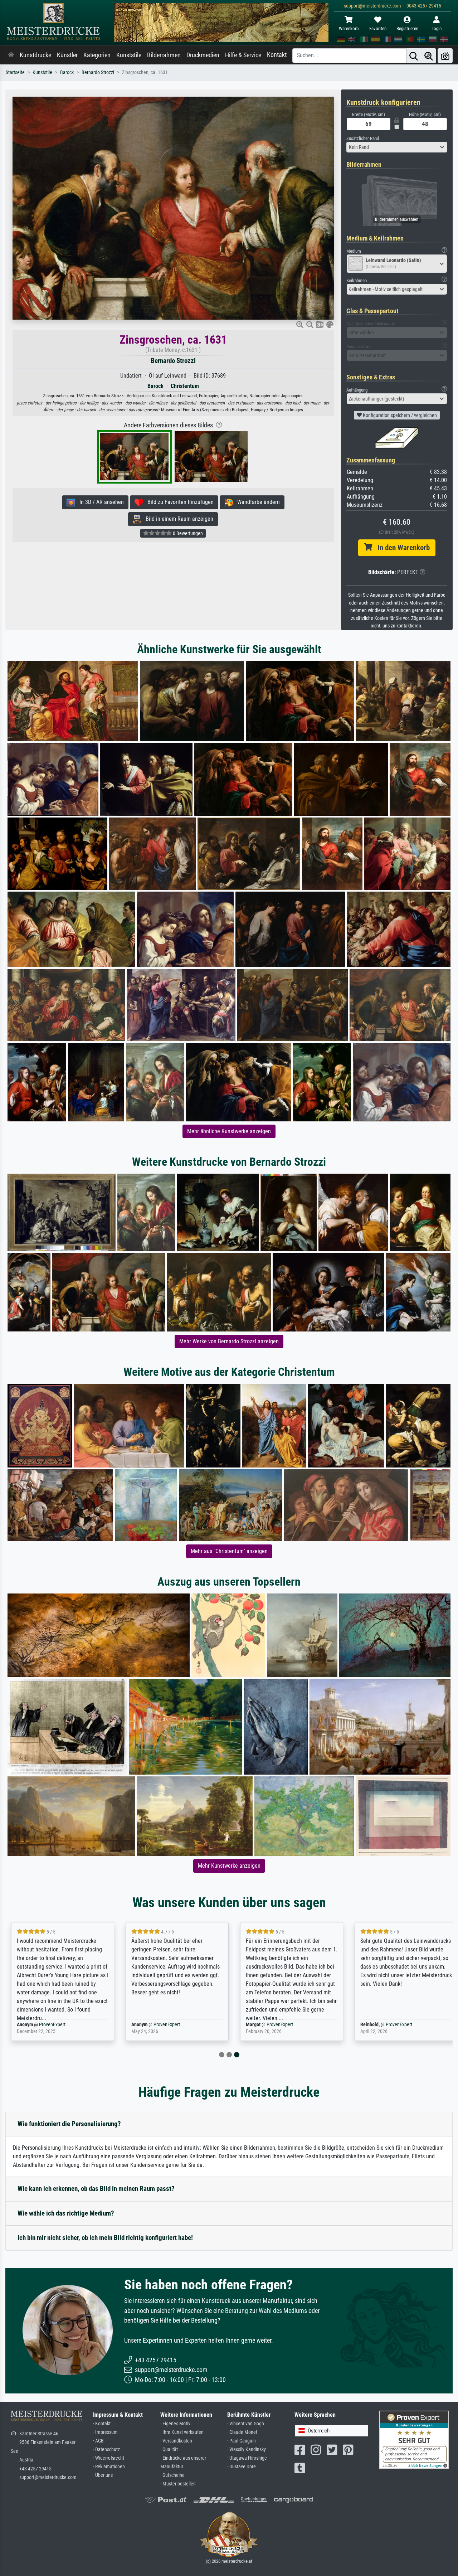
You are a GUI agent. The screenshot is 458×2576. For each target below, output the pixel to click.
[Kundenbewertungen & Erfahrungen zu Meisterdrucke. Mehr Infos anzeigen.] (414, 2439)
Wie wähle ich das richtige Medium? (66, 2213)
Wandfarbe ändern (256, 502)
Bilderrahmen (164, 55)
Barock (67, 72)
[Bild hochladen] (445, 56)
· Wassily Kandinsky (247, 2449)
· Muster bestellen (178, 2484)
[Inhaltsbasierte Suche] (429, 56)
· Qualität (169, 2449)
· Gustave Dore (242, 2467)
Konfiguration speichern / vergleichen (399, 415)
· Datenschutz (106, 2449)
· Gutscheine (172, 2475)
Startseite (15, 72)
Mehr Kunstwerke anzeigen (229, 1866)
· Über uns (103, 2475)
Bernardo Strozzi (98, 72)
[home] (11, 55)
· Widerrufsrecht (109, 2458)
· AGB (98, 2441)
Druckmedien (203, 55)
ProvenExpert (50, 2025)
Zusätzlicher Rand (363, 138)
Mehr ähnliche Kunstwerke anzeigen (229, 1131)
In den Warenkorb (401, 548)
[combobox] (397, 147)
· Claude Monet (242, 2432)
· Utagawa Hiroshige (247, 2458)
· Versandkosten (176, 2441)
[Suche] (414, 56)
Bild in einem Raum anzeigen (177, 519)
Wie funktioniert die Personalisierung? (69, 2124)
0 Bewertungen (187, 533)
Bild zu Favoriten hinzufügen (178, 502)
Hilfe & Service (243, 55)
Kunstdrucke (35, 55)
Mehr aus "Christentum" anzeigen (229, 1551)
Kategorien (97, 55)
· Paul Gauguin (242, 2441)
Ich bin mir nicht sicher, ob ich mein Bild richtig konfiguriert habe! (105, 2238)
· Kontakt (102, 2424)
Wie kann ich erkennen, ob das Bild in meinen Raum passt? (96, 2189)
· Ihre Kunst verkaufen (182, 2432)
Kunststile (129, 55)
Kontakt (277, 55)
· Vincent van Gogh (246, 2424)
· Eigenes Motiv (175, 2424)
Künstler (67, 55)
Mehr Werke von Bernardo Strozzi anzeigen (229, 1341)
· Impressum (105, 2432)
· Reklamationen (109, 2467)
